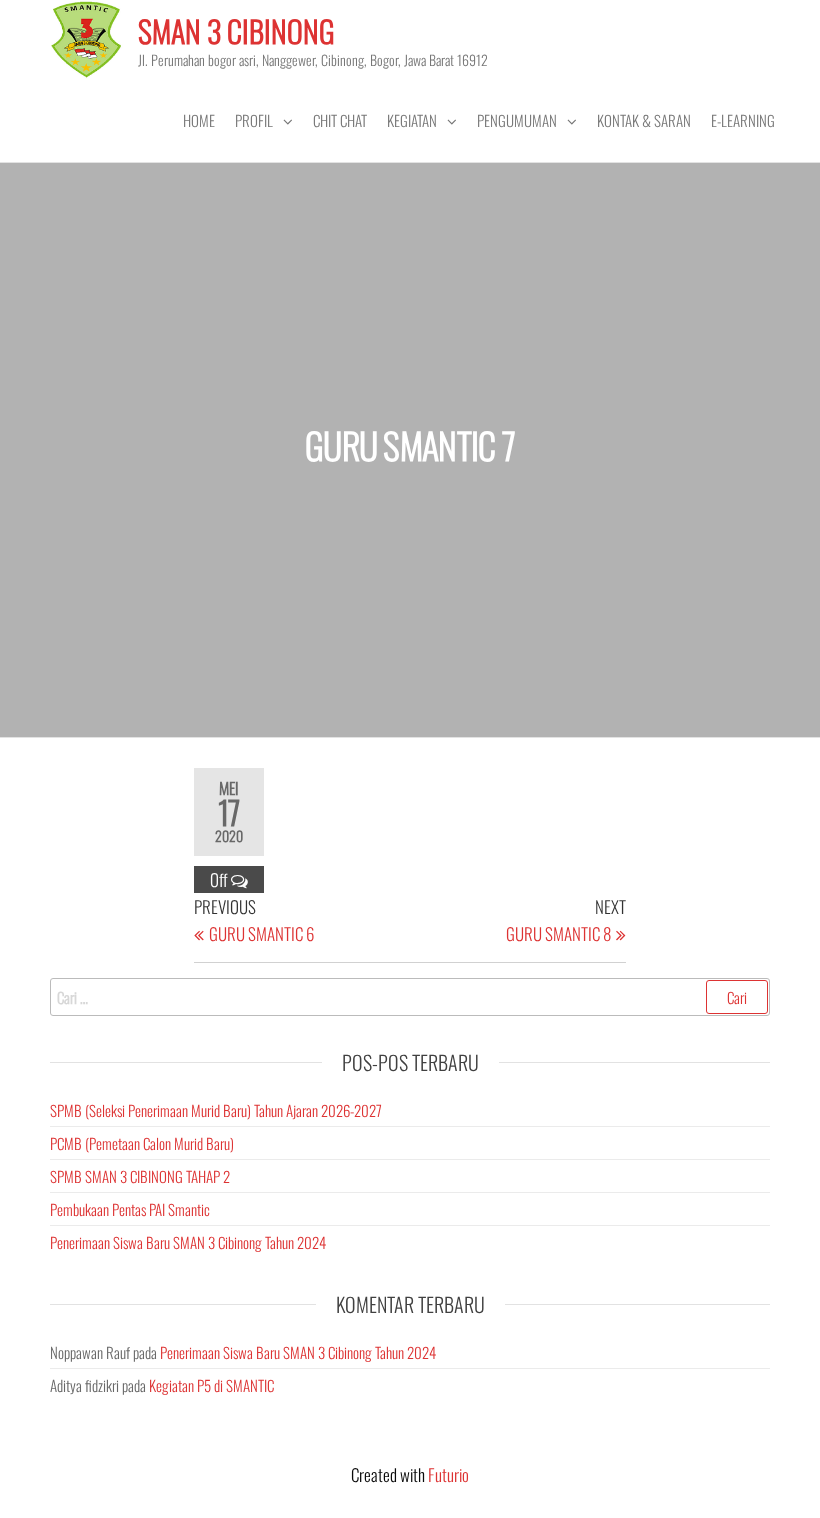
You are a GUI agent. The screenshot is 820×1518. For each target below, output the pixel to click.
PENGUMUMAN (517, 120)
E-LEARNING (743, 120)
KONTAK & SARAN (644, 120)
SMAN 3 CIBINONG (236, 30)
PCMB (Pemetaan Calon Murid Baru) (142, 1143)
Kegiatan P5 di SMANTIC (211, 1385)
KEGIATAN (412, 120)
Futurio (448, 1474)
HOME (199, 120)
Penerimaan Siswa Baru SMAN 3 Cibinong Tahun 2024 (188, 1242)
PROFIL (254, 120)
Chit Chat (340, 120)
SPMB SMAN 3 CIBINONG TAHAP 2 (140, 1176)
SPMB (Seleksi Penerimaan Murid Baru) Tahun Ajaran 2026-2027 (216, 1110)
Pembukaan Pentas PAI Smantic (130, 1209)
